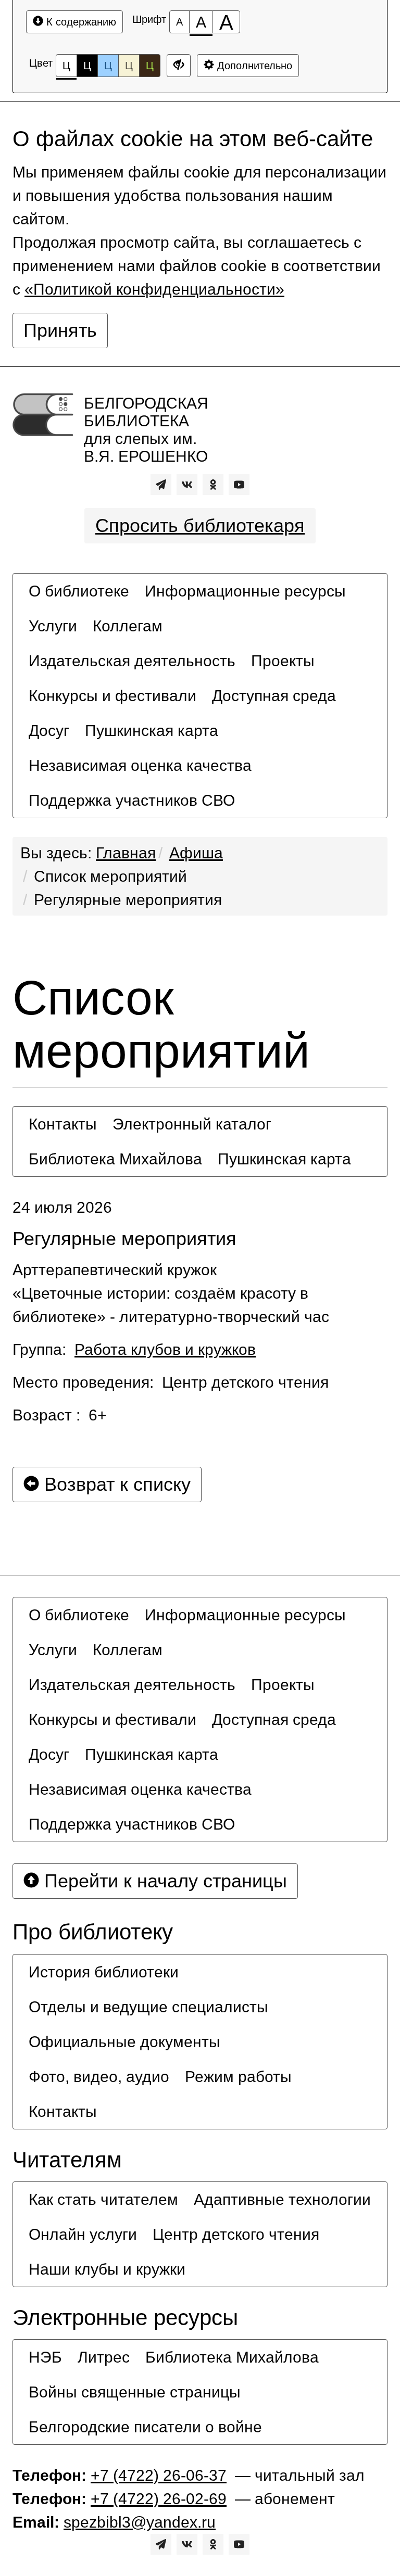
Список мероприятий (110, 876)
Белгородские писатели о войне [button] (145, 2427)
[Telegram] (161, 485)
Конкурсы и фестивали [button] (113, 696)
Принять (60, 330)
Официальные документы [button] (124, 2042)
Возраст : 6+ (60, 1415)
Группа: (134, 1349)
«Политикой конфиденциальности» (154, 289)
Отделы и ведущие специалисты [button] (148, 2007)
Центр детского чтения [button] (236, 2234)
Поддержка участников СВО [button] (132, 800)
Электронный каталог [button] (192, 1124)
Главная (126, 853)
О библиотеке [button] (79, 591)
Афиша (196, 853)
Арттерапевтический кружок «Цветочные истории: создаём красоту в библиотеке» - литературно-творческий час (171, 1293)
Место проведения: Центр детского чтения (171, 1382)
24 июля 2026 (62, 1207)
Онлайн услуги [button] (83, 2234)
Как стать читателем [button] (103, 2199)
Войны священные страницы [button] (135, 2392)
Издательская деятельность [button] (132, 661)
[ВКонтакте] (187, 485)
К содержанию (80, 22)
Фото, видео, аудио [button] (99, 2077)
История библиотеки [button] (104, 1972)
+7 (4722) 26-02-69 (159, 2499)
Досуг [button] (49, 731)
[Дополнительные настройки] (179, 66)
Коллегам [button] (128, 626)
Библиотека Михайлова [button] (115, 1159)
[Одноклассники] (213, 485)
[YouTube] (239, 485)
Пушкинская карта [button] (152, 731)
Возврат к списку (115, 1484)
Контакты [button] (63, 1124)
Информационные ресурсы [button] (245, 591)
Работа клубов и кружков (165, 1349)
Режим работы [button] (238, 2077)
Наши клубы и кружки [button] (107, 2269)
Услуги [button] (53, 626)
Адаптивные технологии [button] (282, 2199)
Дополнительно (253, 66)
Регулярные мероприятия (128, 900)
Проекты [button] (283, 661)
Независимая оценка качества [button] (140, 765)
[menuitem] (79, 591)
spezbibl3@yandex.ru (140, 2522)
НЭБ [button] (45, 2357)
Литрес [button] (104, 2357)
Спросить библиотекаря (200, 525)
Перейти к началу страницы (163, 1881)
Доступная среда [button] (274, 696)
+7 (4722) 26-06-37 (159, 2475)
